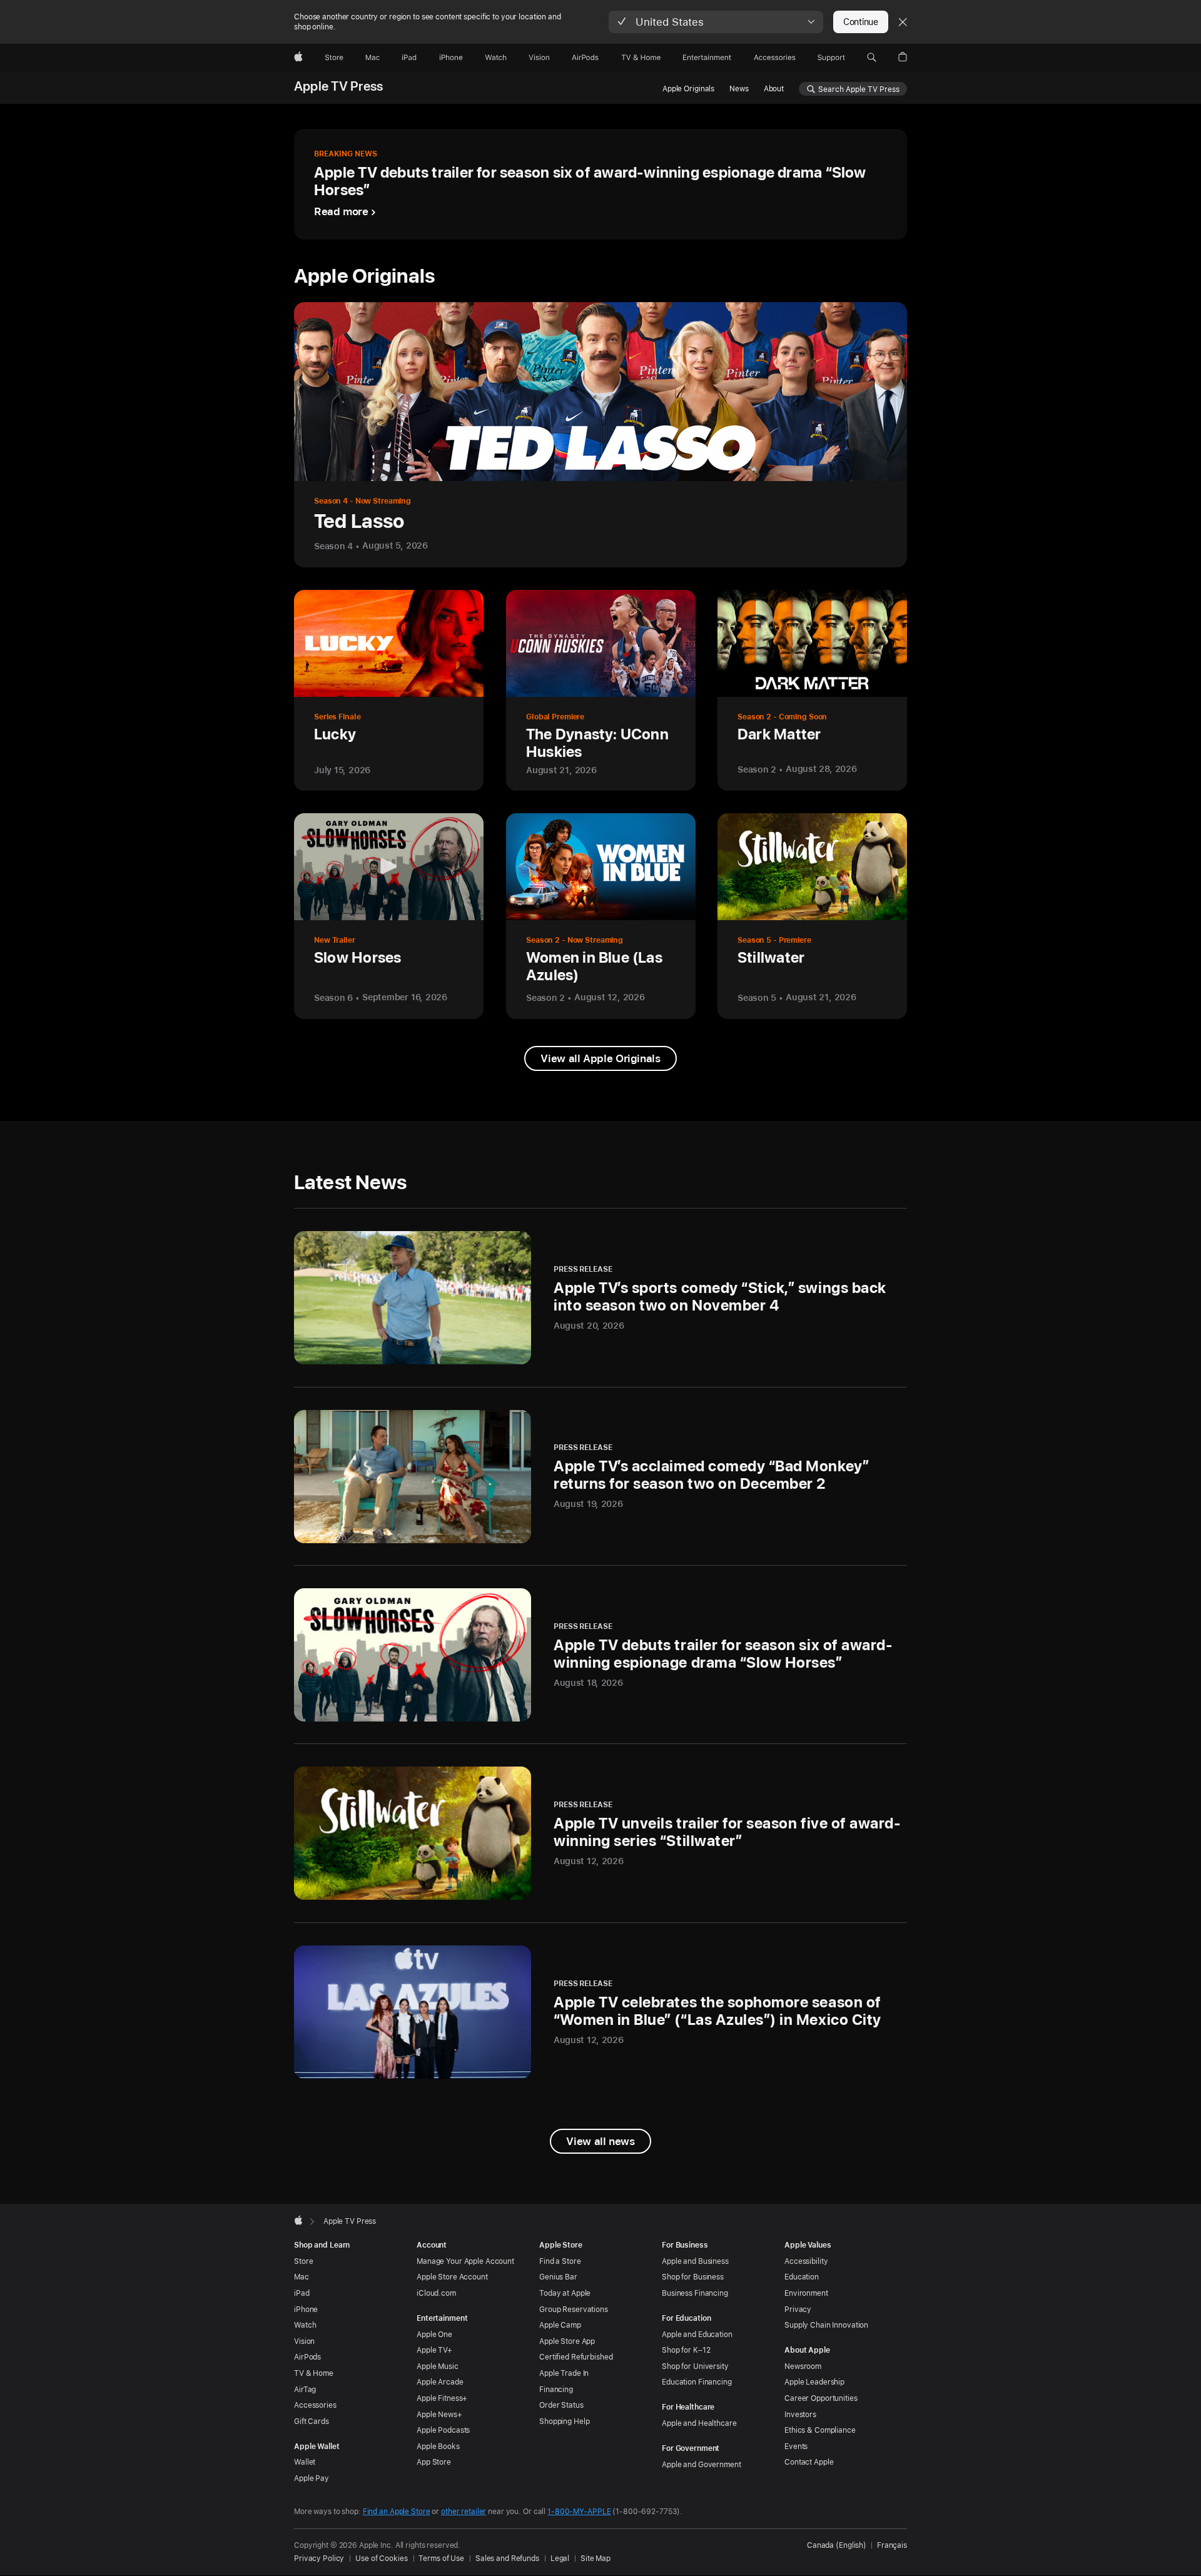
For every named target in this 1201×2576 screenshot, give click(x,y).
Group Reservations (574, 2310)
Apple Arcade (440, 2382)
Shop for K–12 (686, 2350)
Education (802, 2277)
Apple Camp (560, 2325)
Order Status (561, 2405)
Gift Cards (312, 2421)
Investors (800, 2415)
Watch (305, 2325)
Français (892, 2545)
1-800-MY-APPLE (579, 2512)
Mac (302, 2277)
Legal (560, 2558)
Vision (304, 2341)
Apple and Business (695, 2261)
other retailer (464, 2512)
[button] (716, 22)
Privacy (798, 2310)
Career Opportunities (821, 2398)
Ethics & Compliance (820, 2430)
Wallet (305, 2462)
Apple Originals (688, 89)
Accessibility (806, 2261)
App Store (434, 2462)
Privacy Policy (319, 2558)
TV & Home (314, 2373)
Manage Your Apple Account (465, 2261)
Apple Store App (567, 2341)
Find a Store (560, 2261)
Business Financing (695, 2293)
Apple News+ (439, 2415)
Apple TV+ (434, 2350)
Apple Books (438, 2447)
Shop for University (695, 2366)
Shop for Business (693, 2277)
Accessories (315, 2405)
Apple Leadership (814, 2382)
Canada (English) (837, 2545)
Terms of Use (441, 2558)
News (739, 89)
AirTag (305, 2390)
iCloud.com (436, 2293)
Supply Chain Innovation (826, 2325)
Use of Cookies (381, 2558)
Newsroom (803, 2366)
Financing (556, 2390)
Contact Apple (809, 2462)
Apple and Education (697, 2335)
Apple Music (438, 2366)
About (774, 89)
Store (303, 2261)
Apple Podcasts (443, 2430)
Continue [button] (861, 22)
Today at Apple (565, 2293)
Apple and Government (702, 2465)
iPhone (306, 2310)
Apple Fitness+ (442, 2398)
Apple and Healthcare (699, 2423)
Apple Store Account (452, 2277)
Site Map (595, 2558)
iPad (302, 2293)
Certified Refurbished (576, 2357)
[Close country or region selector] (903, 22)
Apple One (434, 2335)
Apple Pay (312, 2478)
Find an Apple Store (397, 2512)
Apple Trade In (564, 2373)
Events (796, 2447)
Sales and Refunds (507, 2558)
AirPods (307, 2357)
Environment (806, 2293)
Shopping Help (564, 2421)
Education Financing (697, 2382)
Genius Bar (558, 2277)
